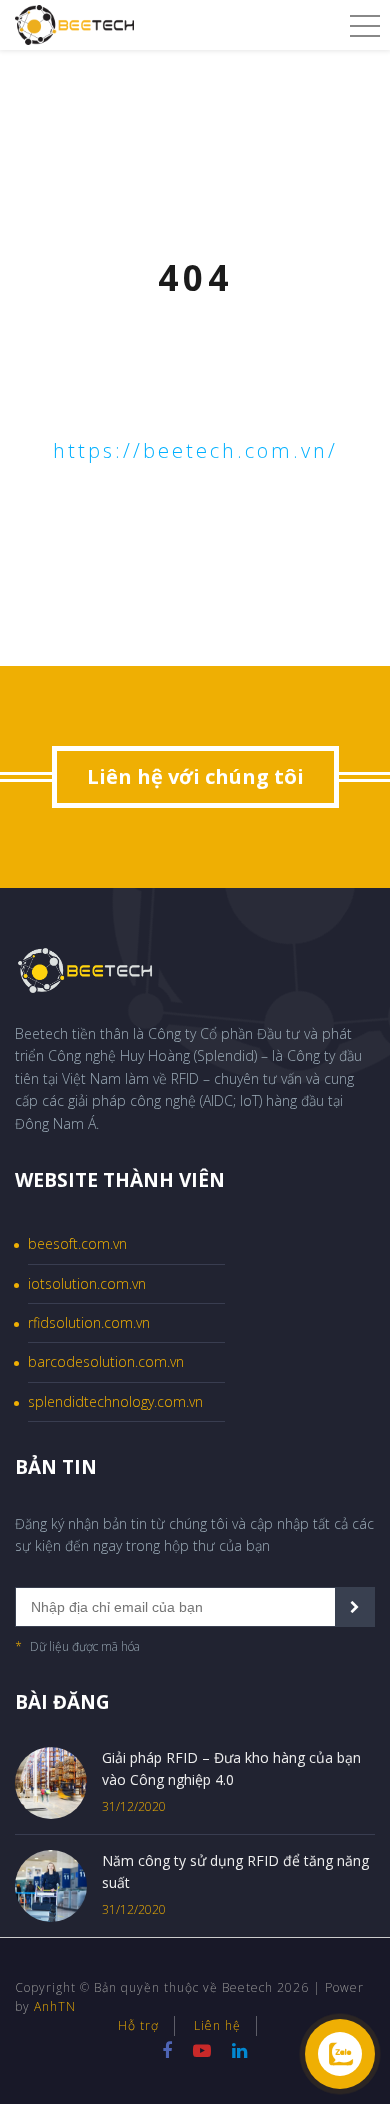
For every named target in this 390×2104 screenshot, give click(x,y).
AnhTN (55, 2006)
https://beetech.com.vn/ (195, 450)
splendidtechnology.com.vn (115, 1401)
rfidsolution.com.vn (89, 1322)
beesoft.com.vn (77, 1243)
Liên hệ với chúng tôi (195, 776)
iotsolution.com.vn (87, 1283)
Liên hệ (217, 2025)
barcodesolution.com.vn (106, 1361)
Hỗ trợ (138, 2025)
